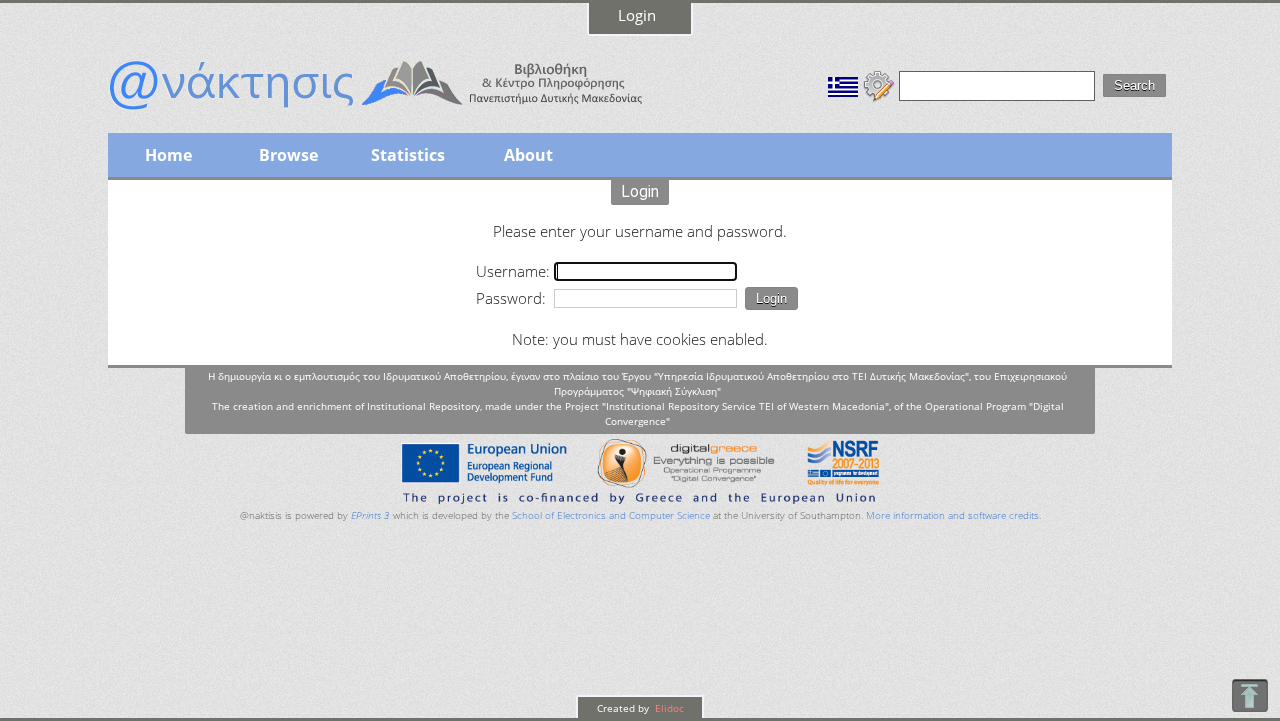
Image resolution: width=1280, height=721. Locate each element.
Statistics (408, 155)
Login (637, 15)
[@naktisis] (408, 112)
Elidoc (668, 708)
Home (168, 155)
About (528, 155)
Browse (288, 155)
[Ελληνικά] (843, 84)
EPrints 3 (370, 515)
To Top (1249, 695)
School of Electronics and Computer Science (611, 515)
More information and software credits (952, 515)
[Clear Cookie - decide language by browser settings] (879, 84)
